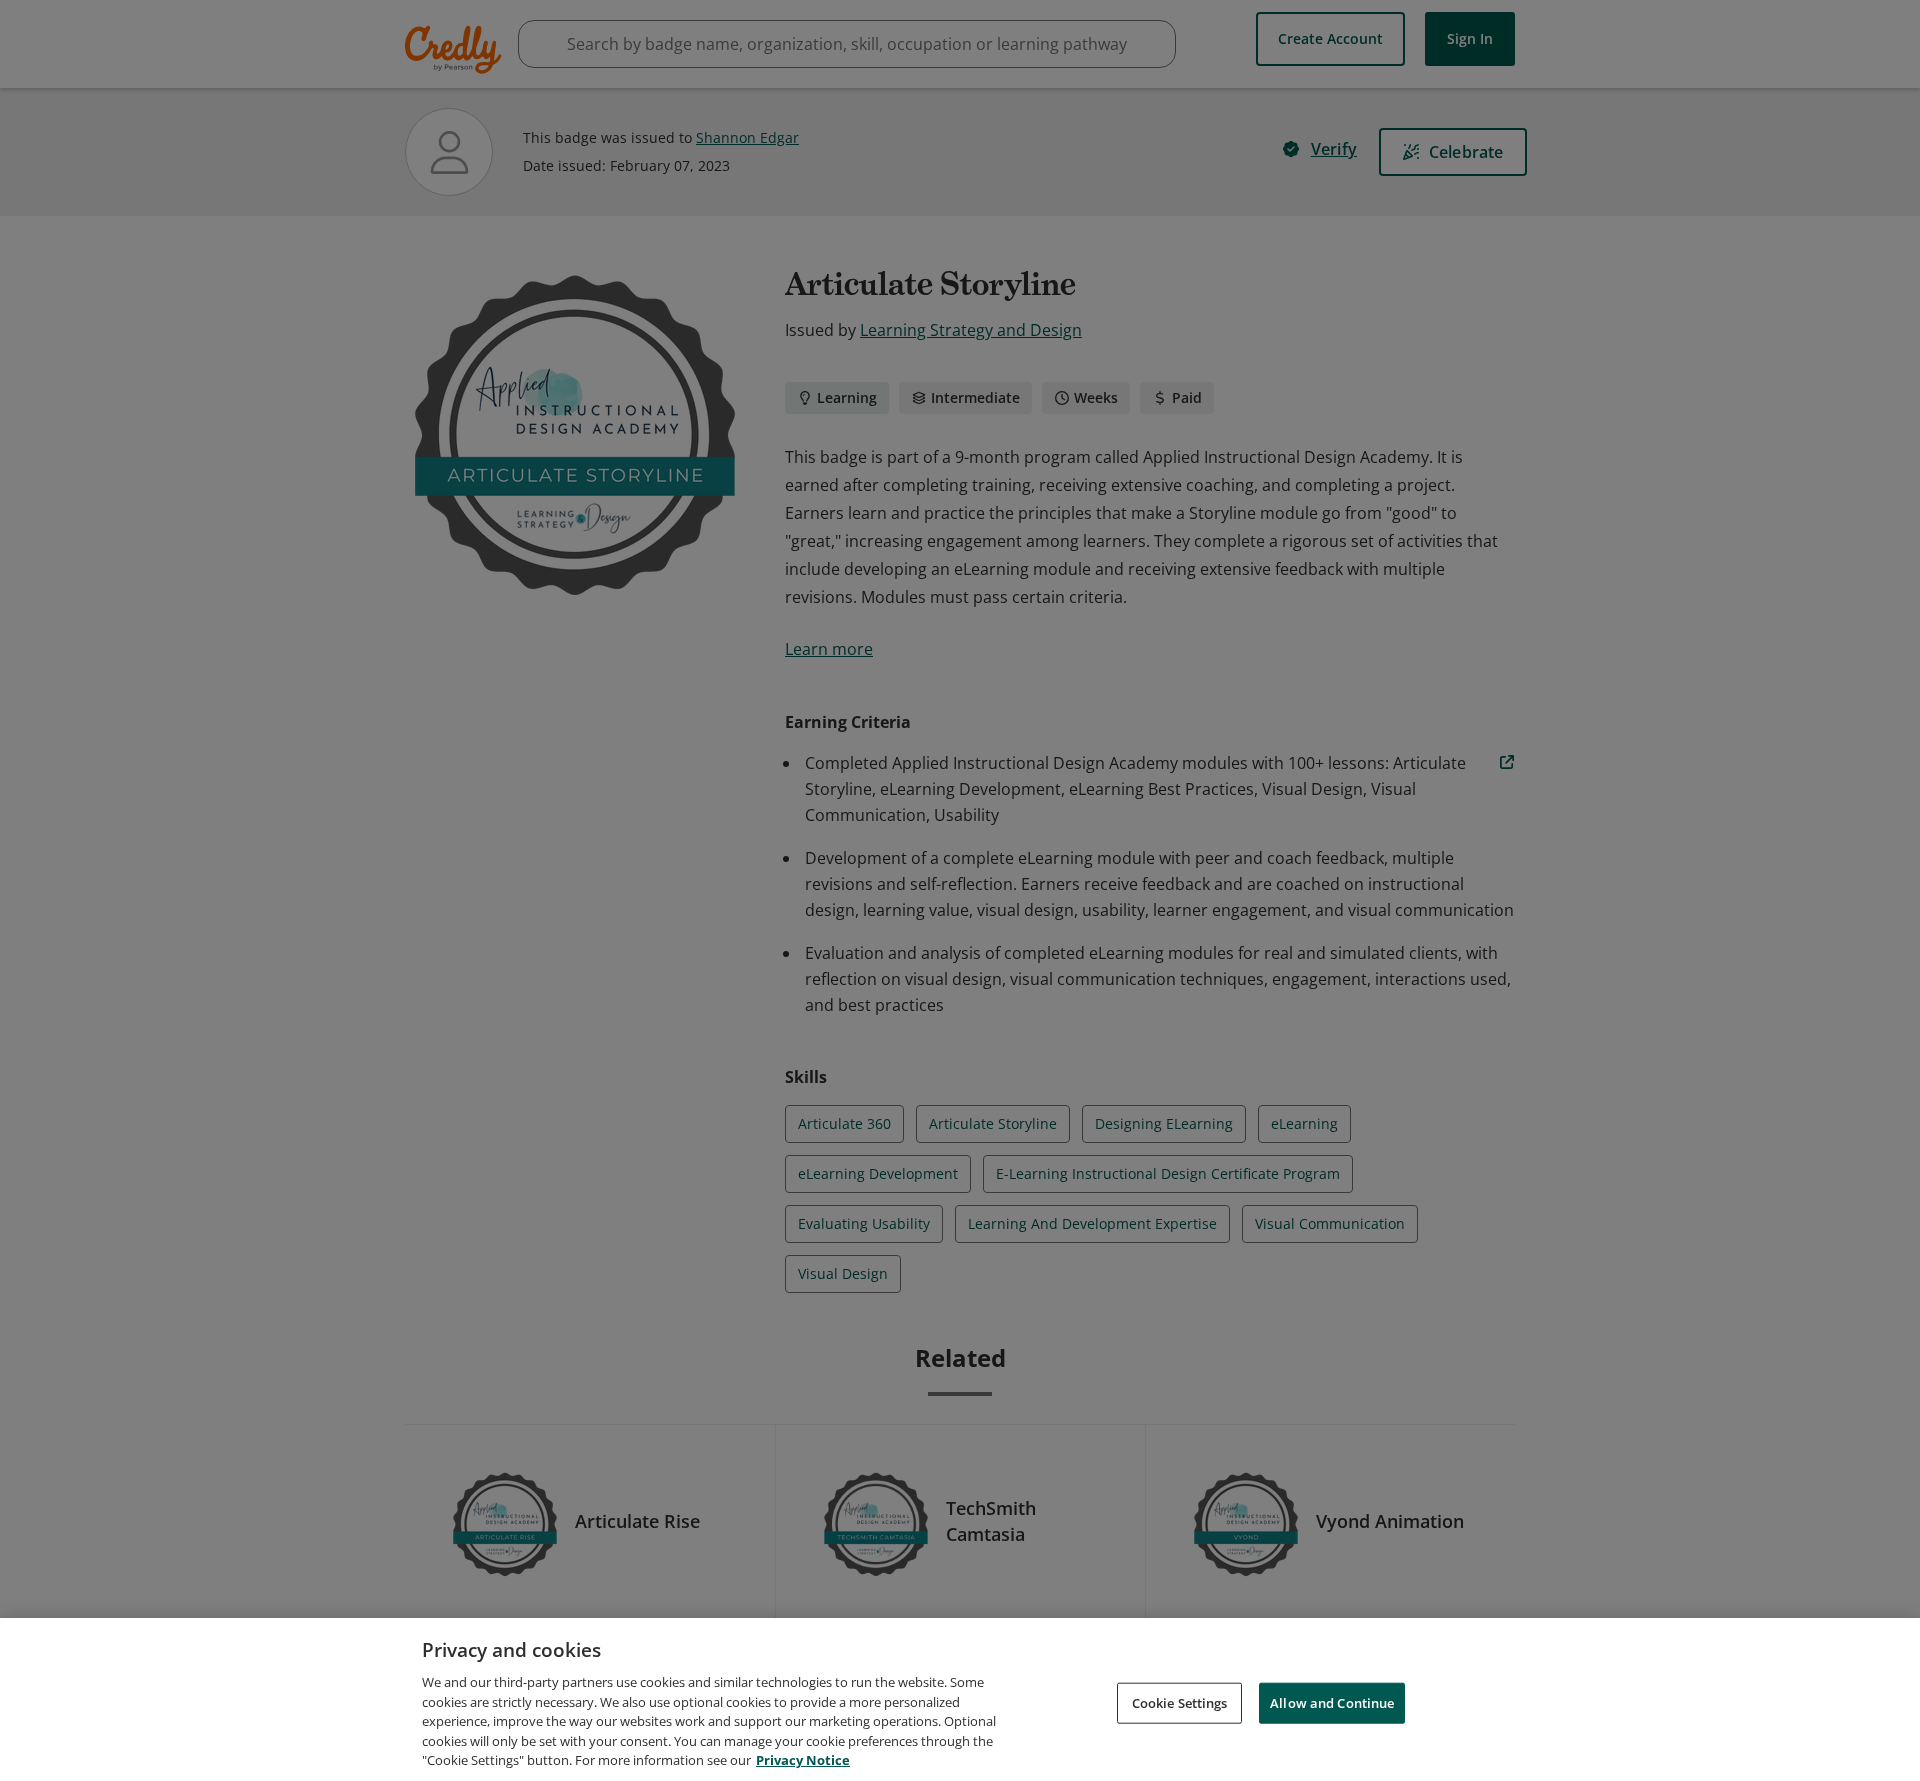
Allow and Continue (1332, 1702)
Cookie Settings (1180, 1702)
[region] (960, 1699)
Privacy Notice (803, 1760)
